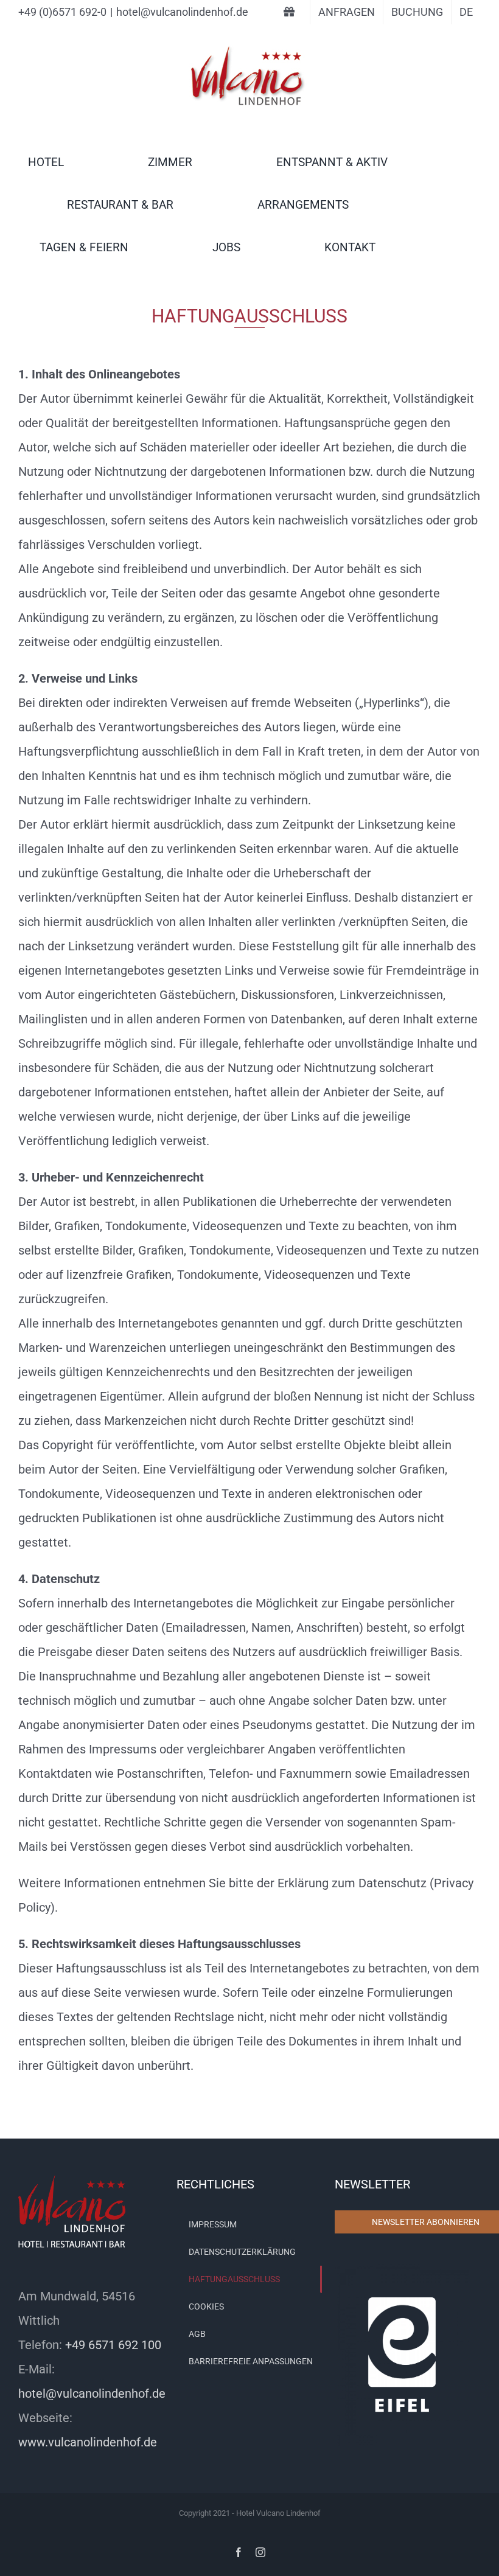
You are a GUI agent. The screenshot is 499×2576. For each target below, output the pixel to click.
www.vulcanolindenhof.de (88, 2442)
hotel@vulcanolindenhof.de (182, 12)
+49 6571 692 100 (113, 2345)
